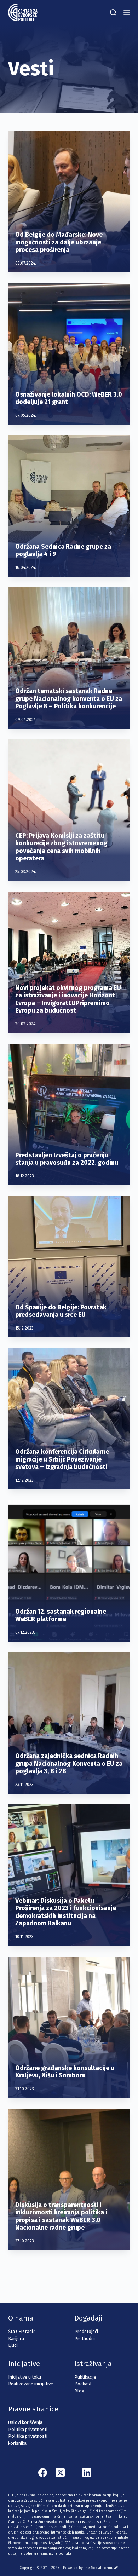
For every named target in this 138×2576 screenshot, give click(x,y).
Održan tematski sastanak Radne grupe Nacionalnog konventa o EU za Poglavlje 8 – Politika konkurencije (69, 699)
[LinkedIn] (87, 2473)
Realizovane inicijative (31, 2384)
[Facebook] (43, 2473)
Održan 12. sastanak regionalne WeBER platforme (61, 1615)
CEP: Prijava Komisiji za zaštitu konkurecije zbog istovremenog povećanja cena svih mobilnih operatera (61, 847)
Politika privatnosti (28, 2429)
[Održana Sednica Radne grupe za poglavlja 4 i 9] (69, 506)
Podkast (83, 2384)
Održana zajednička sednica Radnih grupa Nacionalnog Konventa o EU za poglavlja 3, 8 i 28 (69, 1764)
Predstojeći (86, 2331)
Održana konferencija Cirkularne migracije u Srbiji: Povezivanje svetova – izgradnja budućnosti (62, 1459)
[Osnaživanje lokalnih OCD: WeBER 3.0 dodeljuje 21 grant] (69, 354)
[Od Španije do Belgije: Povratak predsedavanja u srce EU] (69, 1267)
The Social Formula (100, 2568)
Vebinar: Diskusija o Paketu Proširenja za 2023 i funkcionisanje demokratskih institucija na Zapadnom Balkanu (66, 1912)
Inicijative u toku (25, 2377)
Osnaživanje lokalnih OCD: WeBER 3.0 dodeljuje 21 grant (69, 398)
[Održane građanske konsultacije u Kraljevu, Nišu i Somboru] (69, 2027)
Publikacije (85, 2377)
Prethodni (85, 2338)
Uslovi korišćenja (25, 2422)
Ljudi (13, 2345)
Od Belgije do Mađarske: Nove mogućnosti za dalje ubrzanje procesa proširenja (59, 242)
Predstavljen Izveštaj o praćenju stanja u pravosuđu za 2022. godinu (67, 1159)
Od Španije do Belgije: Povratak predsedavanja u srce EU (61, 1311)
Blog (79, 2391)
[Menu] (127, 12)
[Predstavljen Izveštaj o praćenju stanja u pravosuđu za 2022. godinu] (69, 1114)
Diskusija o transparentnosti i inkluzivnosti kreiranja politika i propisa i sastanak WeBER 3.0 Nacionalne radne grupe (61, 2216)
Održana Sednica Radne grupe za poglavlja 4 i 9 (63, 551)
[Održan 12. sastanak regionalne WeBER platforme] (69, 1571)
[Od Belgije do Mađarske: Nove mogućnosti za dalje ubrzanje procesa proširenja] (69, 202)
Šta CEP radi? (22, 2331)
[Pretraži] (113, 12)
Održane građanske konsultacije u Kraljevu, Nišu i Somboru (65, 2072)
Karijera (16, 2338)
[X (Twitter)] (60, 2473)
